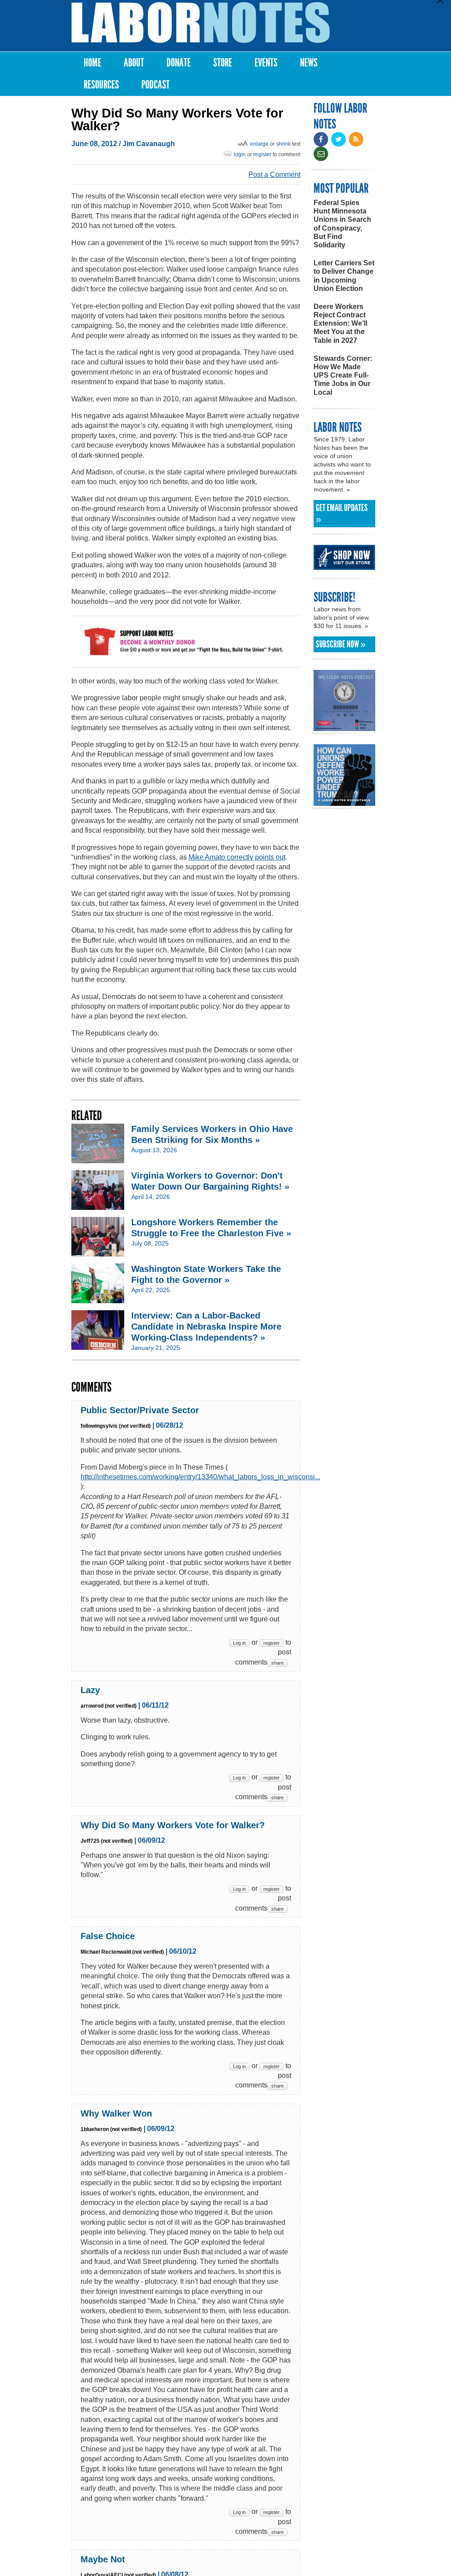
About (134, 63)
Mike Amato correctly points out (237, 857)
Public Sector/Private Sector (140, 1410)
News (309, 63)
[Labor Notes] (201, 23)
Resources (101, 85)
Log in (239, 1643)
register (262, 154)
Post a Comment (274, 175)
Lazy (90, 1690)
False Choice (108, 1936)
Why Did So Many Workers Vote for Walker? (173, 1825)
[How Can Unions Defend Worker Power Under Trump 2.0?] (344, 802)
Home (92, 63)
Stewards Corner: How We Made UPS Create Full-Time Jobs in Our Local (343, 375)
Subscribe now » (341, 644)
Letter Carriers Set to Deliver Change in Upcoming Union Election (344, 276)
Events (266, 63)
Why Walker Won (116, 2113)
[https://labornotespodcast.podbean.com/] (344, 727)
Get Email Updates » (342, 514)
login (240, 154)
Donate (179, 63)
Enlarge (259, 144)
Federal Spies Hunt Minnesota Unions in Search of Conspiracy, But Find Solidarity (342, 224)
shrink (283, 144)
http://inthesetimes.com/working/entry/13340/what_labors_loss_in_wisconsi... (200, 1477)
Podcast (155, 85)
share (277, 1663)
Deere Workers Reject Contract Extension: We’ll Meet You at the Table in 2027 (340, 323)
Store (223, 63)
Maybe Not (103, 2559)
